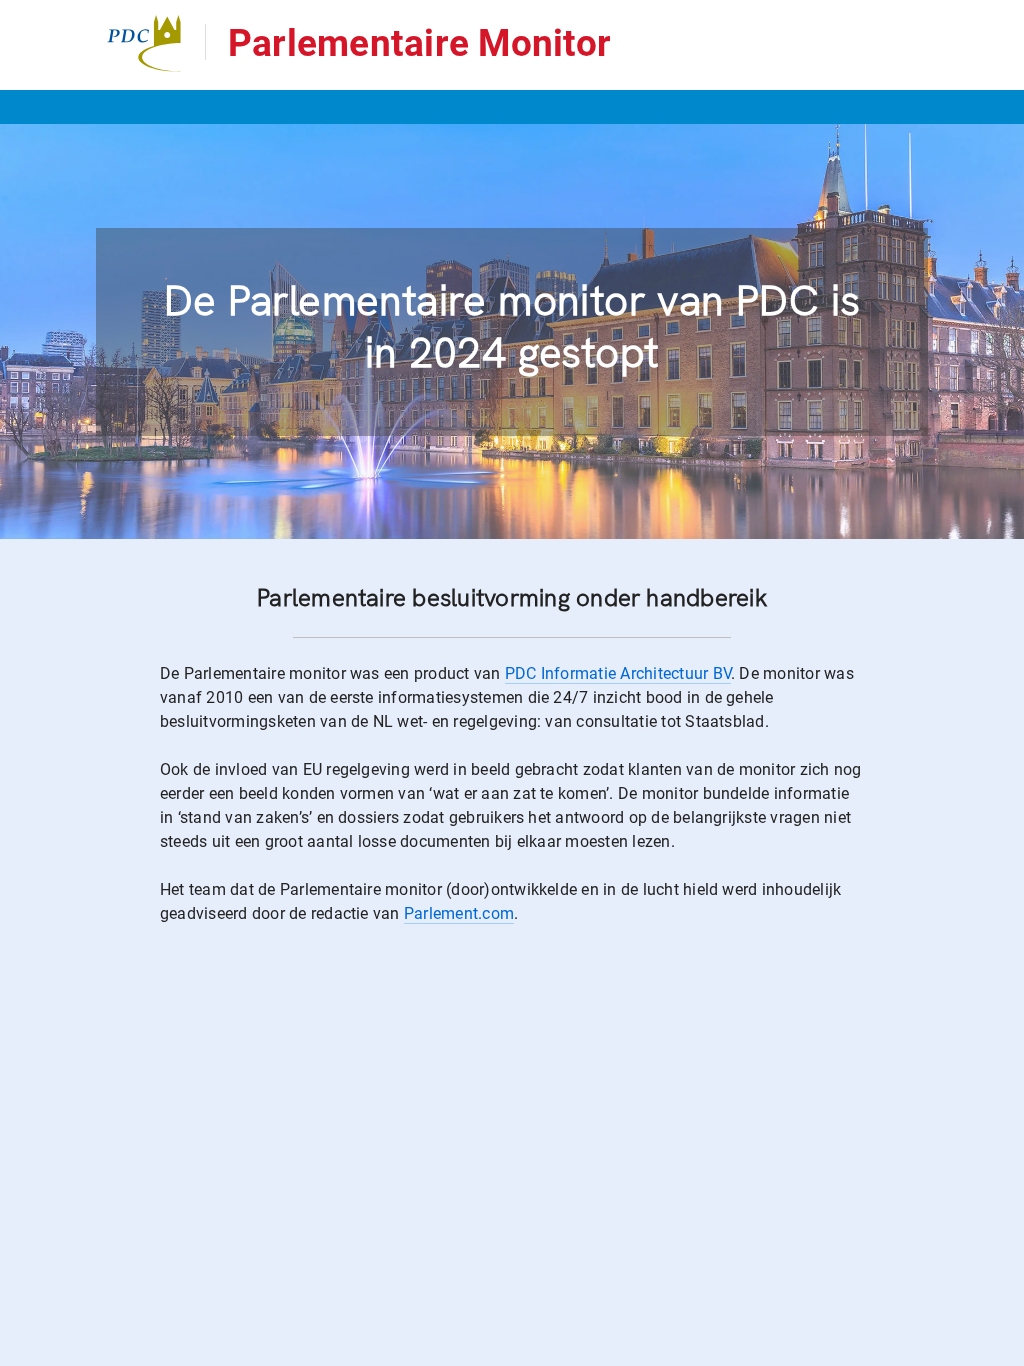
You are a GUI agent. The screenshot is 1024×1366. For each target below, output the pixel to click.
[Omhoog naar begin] (999, 1349)
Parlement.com (459, 913)
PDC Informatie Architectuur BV (618, 673)
